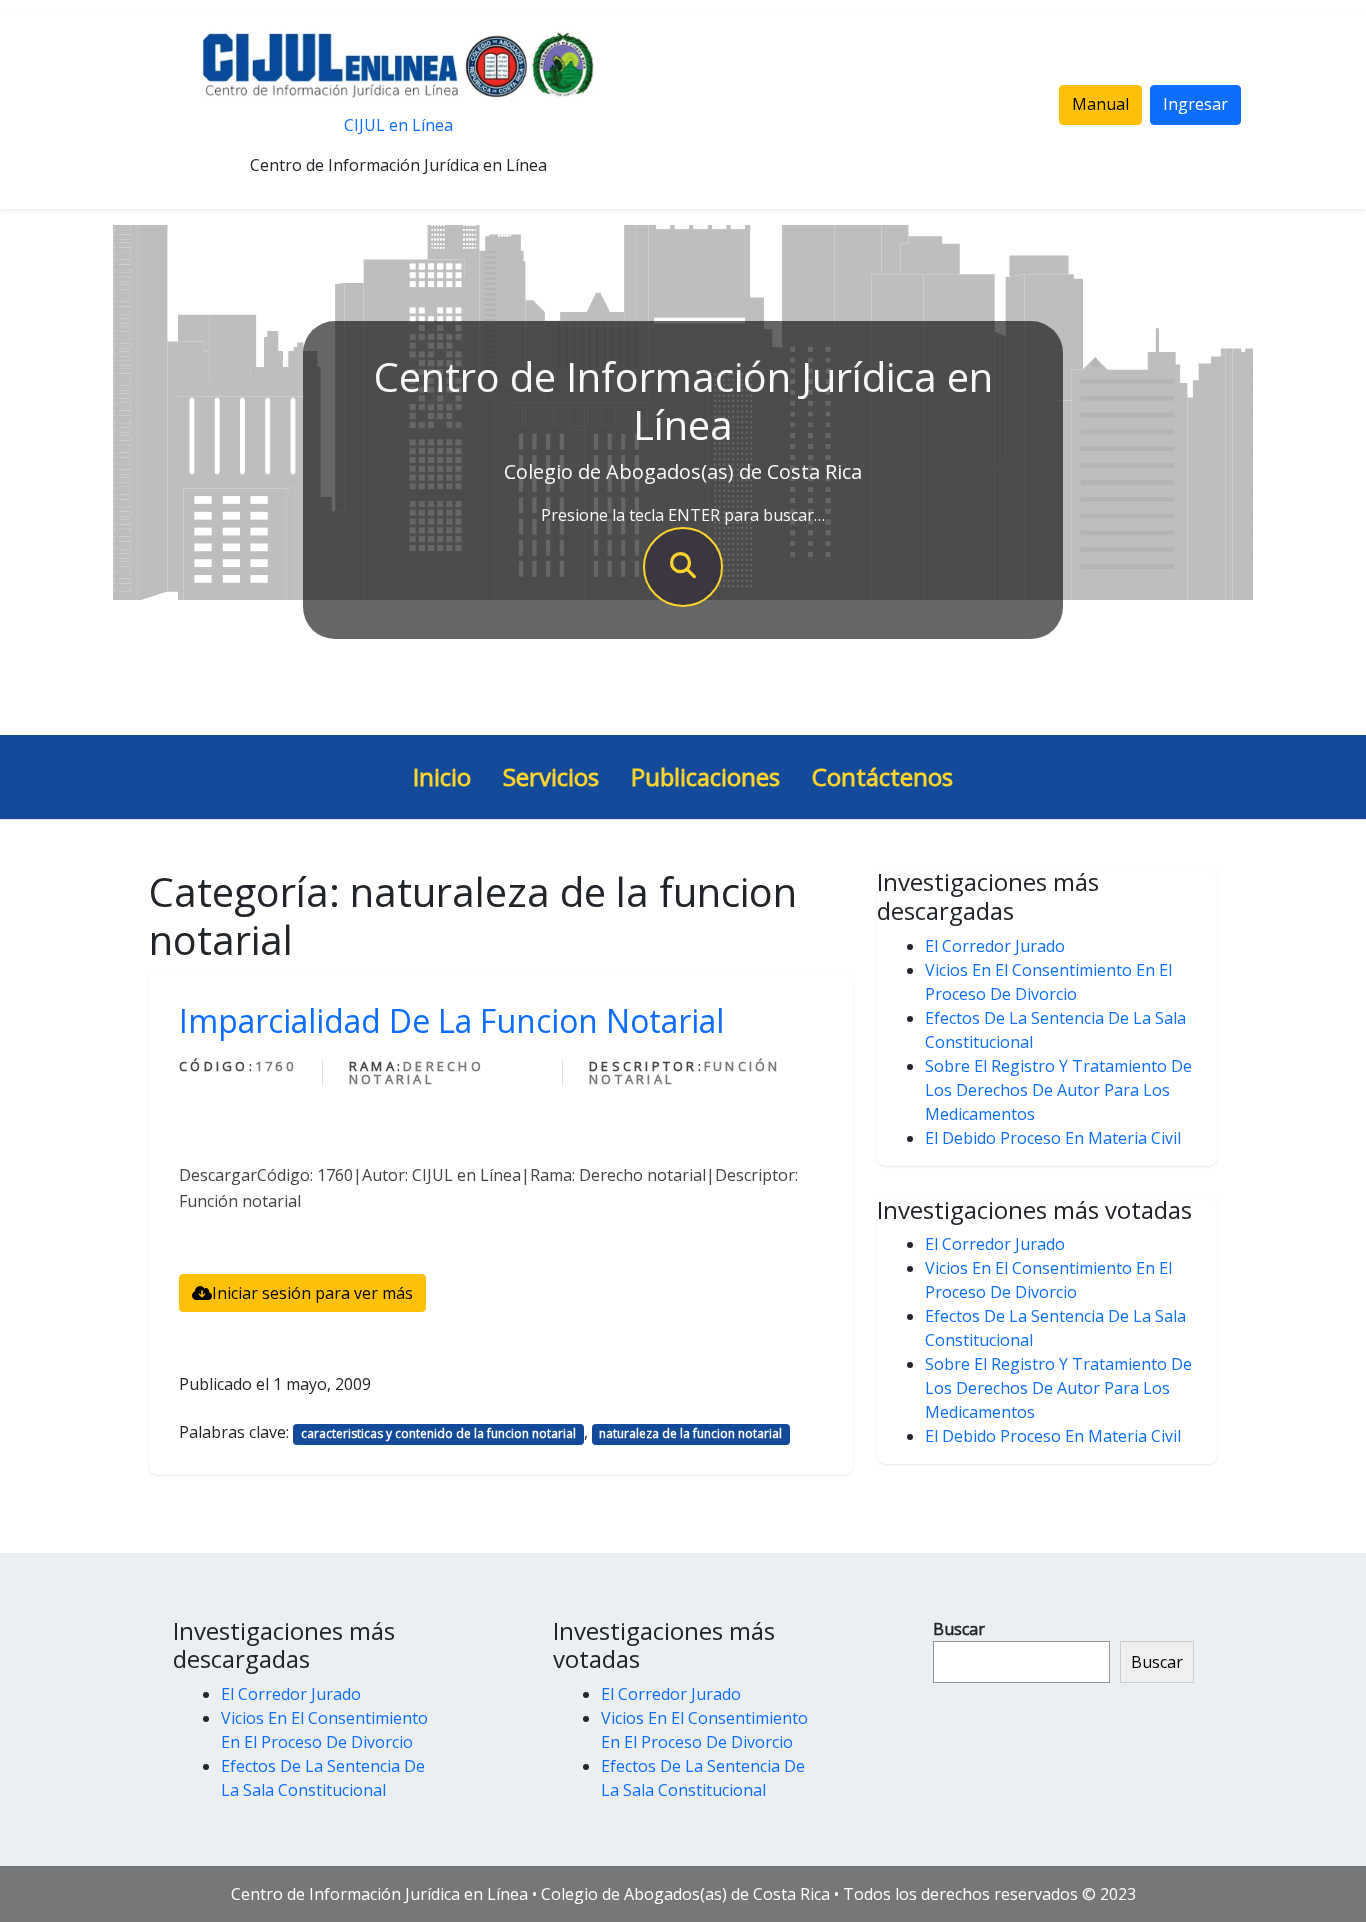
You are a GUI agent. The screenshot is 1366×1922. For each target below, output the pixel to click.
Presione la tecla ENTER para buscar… (683, 515)
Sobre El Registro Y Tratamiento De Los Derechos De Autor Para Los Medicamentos (1058, 1090)
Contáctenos (882, 776)
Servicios (551, 776)
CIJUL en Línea (398, 125)
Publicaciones (705, 776)
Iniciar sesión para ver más (312, 1293)
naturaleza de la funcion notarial (690, 1433)
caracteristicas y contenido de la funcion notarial (438, 1433)
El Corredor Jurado (995, 946)
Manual (1100, 104)
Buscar (959, 1629)
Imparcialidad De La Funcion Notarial (451, 1020)
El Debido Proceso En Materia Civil (1053, 1138)
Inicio (442, 776)
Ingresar (1195, 104)
